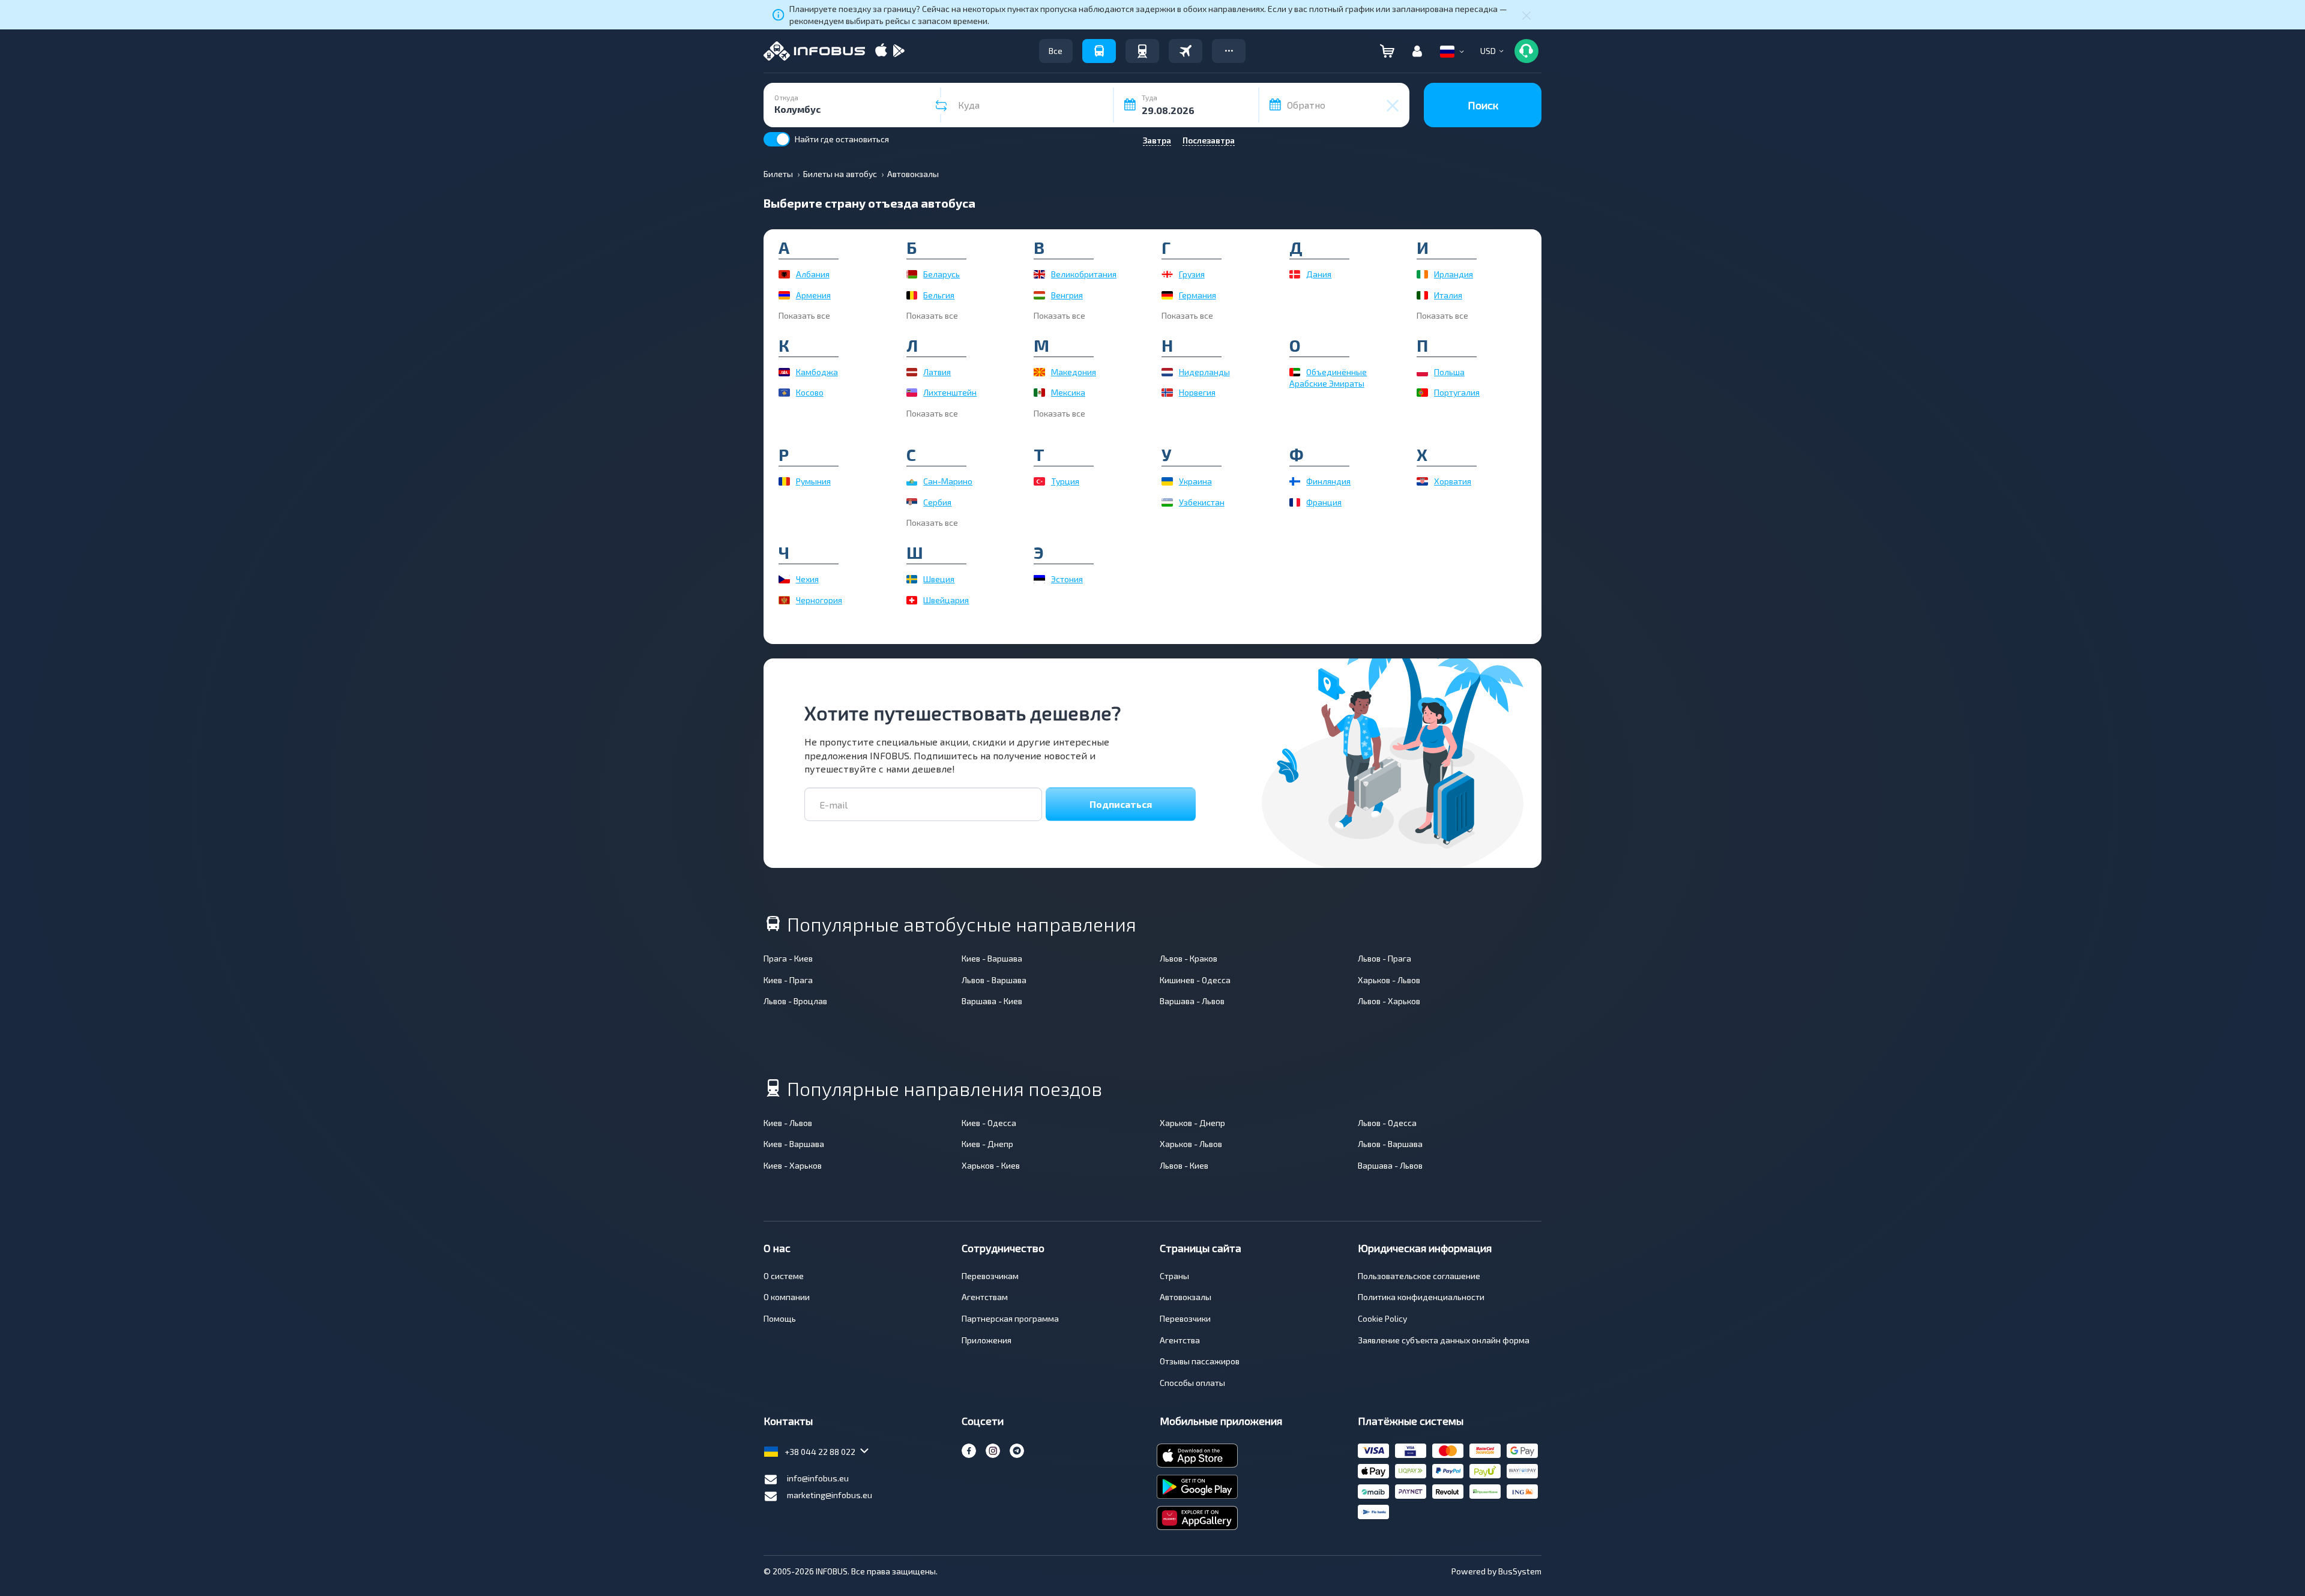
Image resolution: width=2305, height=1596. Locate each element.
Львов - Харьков (1389, 1001)
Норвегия (1197, 392)
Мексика (1068, 392)
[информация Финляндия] (1295, 481)
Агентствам (985, 1297)
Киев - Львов (788, 1123)
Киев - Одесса (989, 1123)
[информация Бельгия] (912, 295)
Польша (1449, 372)
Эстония (1067, 579)
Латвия (937, 372)
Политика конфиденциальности (1421, 1297)
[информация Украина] (1167, 481)
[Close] (1526, 15)
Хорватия (1453, 481)
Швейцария (946, 600)
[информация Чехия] (784, 579)
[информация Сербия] (912, 502)
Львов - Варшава (994, 980)
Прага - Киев (788, 958)
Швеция (939, 579)
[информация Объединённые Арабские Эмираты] (1295, 372)
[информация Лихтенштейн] (912, 393)
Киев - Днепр (987, 1144)
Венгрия (1067, 295)
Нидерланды (1204, 372)
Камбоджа (817, 372)
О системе (784, 1276)
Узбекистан (1202, 502)
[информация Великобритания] (1039, 274)
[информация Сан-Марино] (912, 481)
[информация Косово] (784, 393)
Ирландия (1454, 274)
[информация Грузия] (1167, 274)
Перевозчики (1185, 1318)
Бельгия (939, 295)
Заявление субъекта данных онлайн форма (1444, 1340)
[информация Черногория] (784, 600)
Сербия (937, 502)
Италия (1448, 295)
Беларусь (942, 274)
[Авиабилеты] (1186, 51)
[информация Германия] (1167, 295)
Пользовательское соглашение (1419, 1276)
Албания (813, 274)
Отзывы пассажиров (1200, 1361)
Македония (1074, 372)
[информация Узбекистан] (1167, 502)
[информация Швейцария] (912, 600)
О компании (787, 1297)
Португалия (1457, 392)
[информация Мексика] (1039, 393)
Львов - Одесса (1387, 1123)
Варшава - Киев (992, 1001)
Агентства (1180, 1340)
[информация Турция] (1039, 481)
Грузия (1192, 274)
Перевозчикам (990, 1276)
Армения (813, 295)
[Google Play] (899, 51)
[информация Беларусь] (912, 274)
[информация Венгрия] (1039, 295)
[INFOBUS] (814, 51)
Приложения (987, 1340)
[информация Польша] (1422, 372)
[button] (1229, 51)
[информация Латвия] (912, 372)
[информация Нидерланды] (1167, 372)
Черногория (819, 600)
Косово (810, 392)
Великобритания (1084, 274)
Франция (1324, 502)
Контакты (788, 1421)
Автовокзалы (1186, 1297)
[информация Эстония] (1039, 579)
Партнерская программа (1010, 1318)
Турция (1065, 481)
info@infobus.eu (818, 1478)
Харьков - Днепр (1192, 1123)
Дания (1319, 274)
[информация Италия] (1422, 295)
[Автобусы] (1099, 51)
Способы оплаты (1192, 1383)
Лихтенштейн (950, 392)
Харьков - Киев (991, 1165)
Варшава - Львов (1192, 1001)
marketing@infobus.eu (830, 1495)
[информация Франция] (1295, 502)
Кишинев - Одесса (1195, 980)
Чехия (807, 579)
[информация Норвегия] (1167, 393)
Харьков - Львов (1389, 980)
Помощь (780, 1318)
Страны (1174, 1276)
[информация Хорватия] (1422, 481)
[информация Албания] (784, 274)
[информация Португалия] (1422, 393)
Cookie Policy (1382, 1318)
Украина (1195, 481)
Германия (1198, 295)
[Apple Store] (881, 51)
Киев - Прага (788, 980)
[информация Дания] (1295, 274)
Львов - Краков (1189, 958)
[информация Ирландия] (1422, 274)
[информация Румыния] (784, 481)
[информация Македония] (1039, 372)
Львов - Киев (1184, 1165)
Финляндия (1328, 481)
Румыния (813, 481)
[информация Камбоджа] (784, 372)
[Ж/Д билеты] (1142, 51)
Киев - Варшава (992, 958)
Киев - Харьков (793, 1165)
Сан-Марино (948, 481)
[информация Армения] (784, 295)
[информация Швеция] (912, 579)
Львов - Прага (1385, 958)
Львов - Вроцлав (795, 1001)
